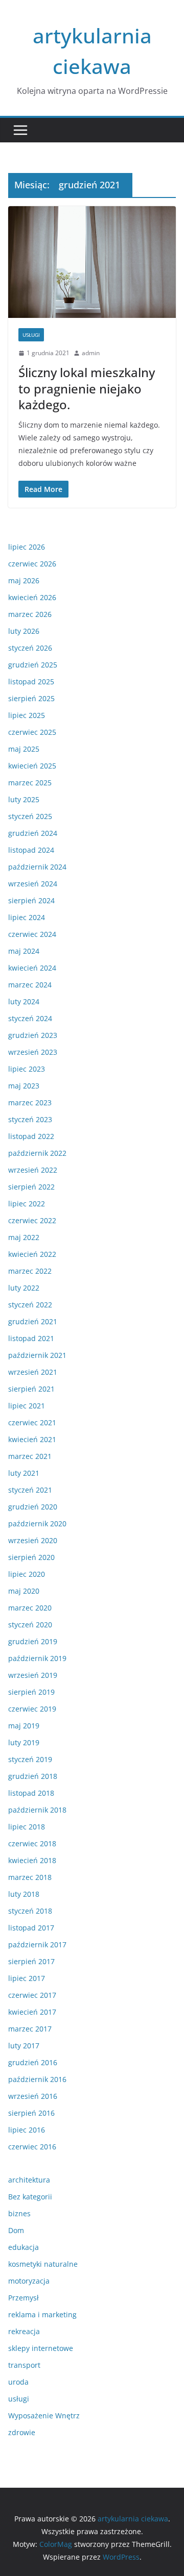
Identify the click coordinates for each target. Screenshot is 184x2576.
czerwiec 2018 (32, 1843)
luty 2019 (24, 1742)
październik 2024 (37, 867)
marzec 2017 (30, 2029)
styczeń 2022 (30, 1305)
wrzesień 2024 (33, 884)
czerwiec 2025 (32, 732)
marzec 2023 (30, 1103)
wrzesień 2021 (33, 1372)
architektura (29, 2180)
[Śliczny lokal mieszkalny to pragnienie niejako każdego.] (92, 262)
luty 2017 (24, 2046)
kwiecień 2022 (32, 1254)
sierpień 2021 (31, 1389)
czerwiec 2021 (32, 1422)
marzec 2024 (30, 985)
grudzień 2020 (33, 1507)
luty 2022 (24, 1288)
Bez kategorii (30, 2197)
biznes (19, 2213)
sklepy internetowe (41, 2348)
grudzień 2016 (33, 2062)
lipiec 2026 (27, 547)
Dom (16, 2230)
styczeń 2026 (30, 648)
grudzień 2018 (33, 1776)
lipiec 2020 (27, 1574)
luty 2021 (24, 1473)
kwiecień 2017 (32, 2012)
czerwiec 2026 (32, 564)
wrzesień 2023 (33, 1052)
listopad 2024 (31, 850)
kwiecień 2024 (32, 968)
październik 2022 (37, 1153)
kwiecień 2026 (32, 597)
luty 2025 (24, 799)
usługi (31, 335)
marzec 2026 (30, 614)
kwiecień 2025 (32, 766)
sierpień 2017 (31, 1961)
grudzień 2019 (33, 1641)
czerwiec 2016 (32, 2147)
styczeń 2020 (30, 1625)
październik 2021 (37, 1355)
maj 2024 (24, 951)
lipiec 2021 (27, 1406)
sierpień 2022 (31, 1187)
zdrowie (22, 2432)
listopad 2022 (31, 1136)
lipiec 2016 (27, 2130)
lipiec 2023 (27, 1069)
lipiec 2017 (27, 1978)
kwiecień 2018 (32, 1860)
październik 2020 (37, 1524)
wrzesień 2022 (33, 1170)
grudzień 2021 (33, 1321)
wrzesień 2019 (33, 1675)
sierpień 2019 (31, 1692)
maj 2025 (24, 749)
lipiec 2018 (27, 1827)
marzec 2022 (30, 1271)
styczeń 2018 (30, 1911)
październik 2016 (37, 2079)
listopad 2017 (31, 1928)
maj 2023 (24, 1086)
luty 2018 (24, 1894)
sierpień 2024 (31, 900)
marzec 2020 (30, 1608)
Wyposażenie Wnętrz (44, 2416)
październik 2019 (37, 1658)
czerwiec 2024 (32, 934)
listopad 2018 (31, 1793)
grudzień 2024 (33, 833)
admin (91, 353)
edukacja (24, 2247)
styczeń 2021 (30, 1490)
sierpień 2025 (31, 698)
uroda (18, 2382)
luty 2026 (24, 631)
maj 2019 (24, 1726)
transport (24, 2365)
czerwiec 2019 (32, 1709)
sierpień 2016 (31, 2113)
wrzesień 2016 (33, 2096)
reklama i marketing (42, 2314)
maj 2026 (24, 580)
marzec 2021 (30, 1456)
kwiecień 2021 (32, 1439)
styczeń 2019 (30, 1759)
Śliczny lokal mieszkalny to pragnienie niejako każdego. (87, 388)
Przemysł (24, 2298)
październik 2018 (37, 1810)
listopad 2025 (31, 682)
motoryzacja (29, 2281)
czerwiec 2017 (32, 1995)
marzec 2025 (30, 783)
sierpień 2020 (31, 1557)
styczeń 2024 (30, 1018)
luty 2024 (24, 1001)
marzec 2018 (30, 1877)
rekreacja (24, 2331)
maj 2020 (24, 1591)
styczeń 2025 (30, 816)
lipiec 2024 (27, 917)
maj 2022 (24, 1237)
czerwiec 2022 (32, 1220)
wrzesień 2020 (33, 1540)
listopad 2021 (31, 1338)
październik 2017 (37, 1945)
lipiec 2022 (27, 1204)
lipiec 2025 (27, 715)
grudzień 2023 (33, 1035)
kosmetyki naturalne (43, 2264)
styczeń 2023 (30, 1119)
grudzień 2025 (33, 665)
